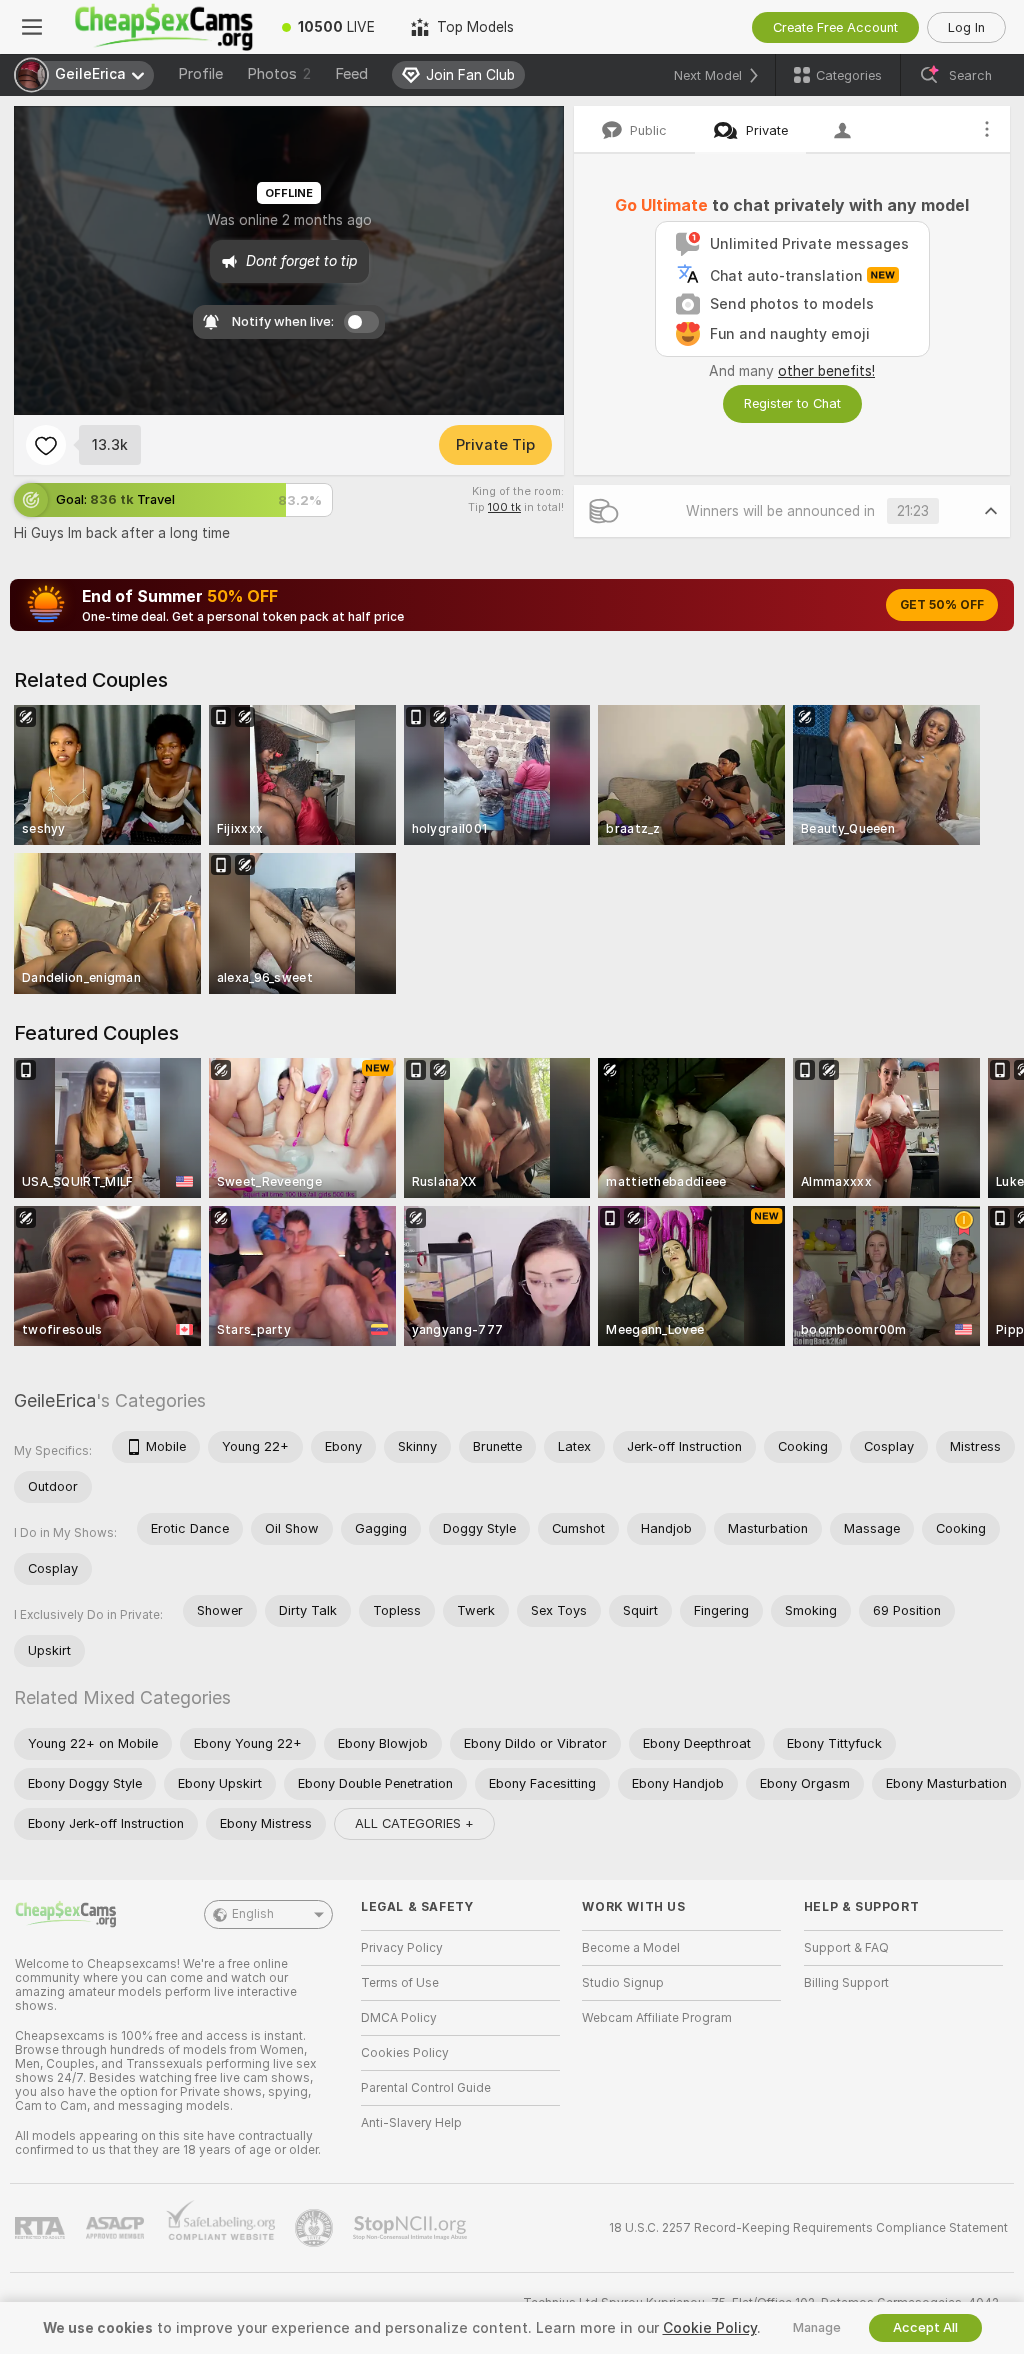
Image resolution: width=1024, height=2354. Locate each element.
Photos (279, 74)
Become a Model (631, 1948)
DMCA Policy (399, 2018)
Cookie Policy (710, 2328)
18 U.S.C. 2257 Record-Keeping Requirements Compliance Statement (808, 2228)
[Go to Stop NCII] (412, 2228)
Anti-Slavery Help (411, 2123)
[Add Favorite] (46, 445)
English (253, 1914)
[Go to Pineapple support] (316, 2228)
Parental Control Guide (426, 2088)
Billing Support (846, 1983)
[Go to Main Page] (164, 27)
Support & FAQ (846, 1948)
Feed (351, 74)
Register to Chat (792, 403)
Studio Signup (623, 1983)
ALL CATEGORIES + (414, 1823)
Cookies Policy (405, 2053)
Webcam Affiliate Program (657, 2018)
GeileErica (55, 1400)
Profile (200, 74)
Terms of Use (400, 1983)
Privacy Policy (402, 1948)
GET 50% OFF (942, 605)
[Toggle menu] (32, 27)
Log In (966, 27)
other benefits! (826, 371)
